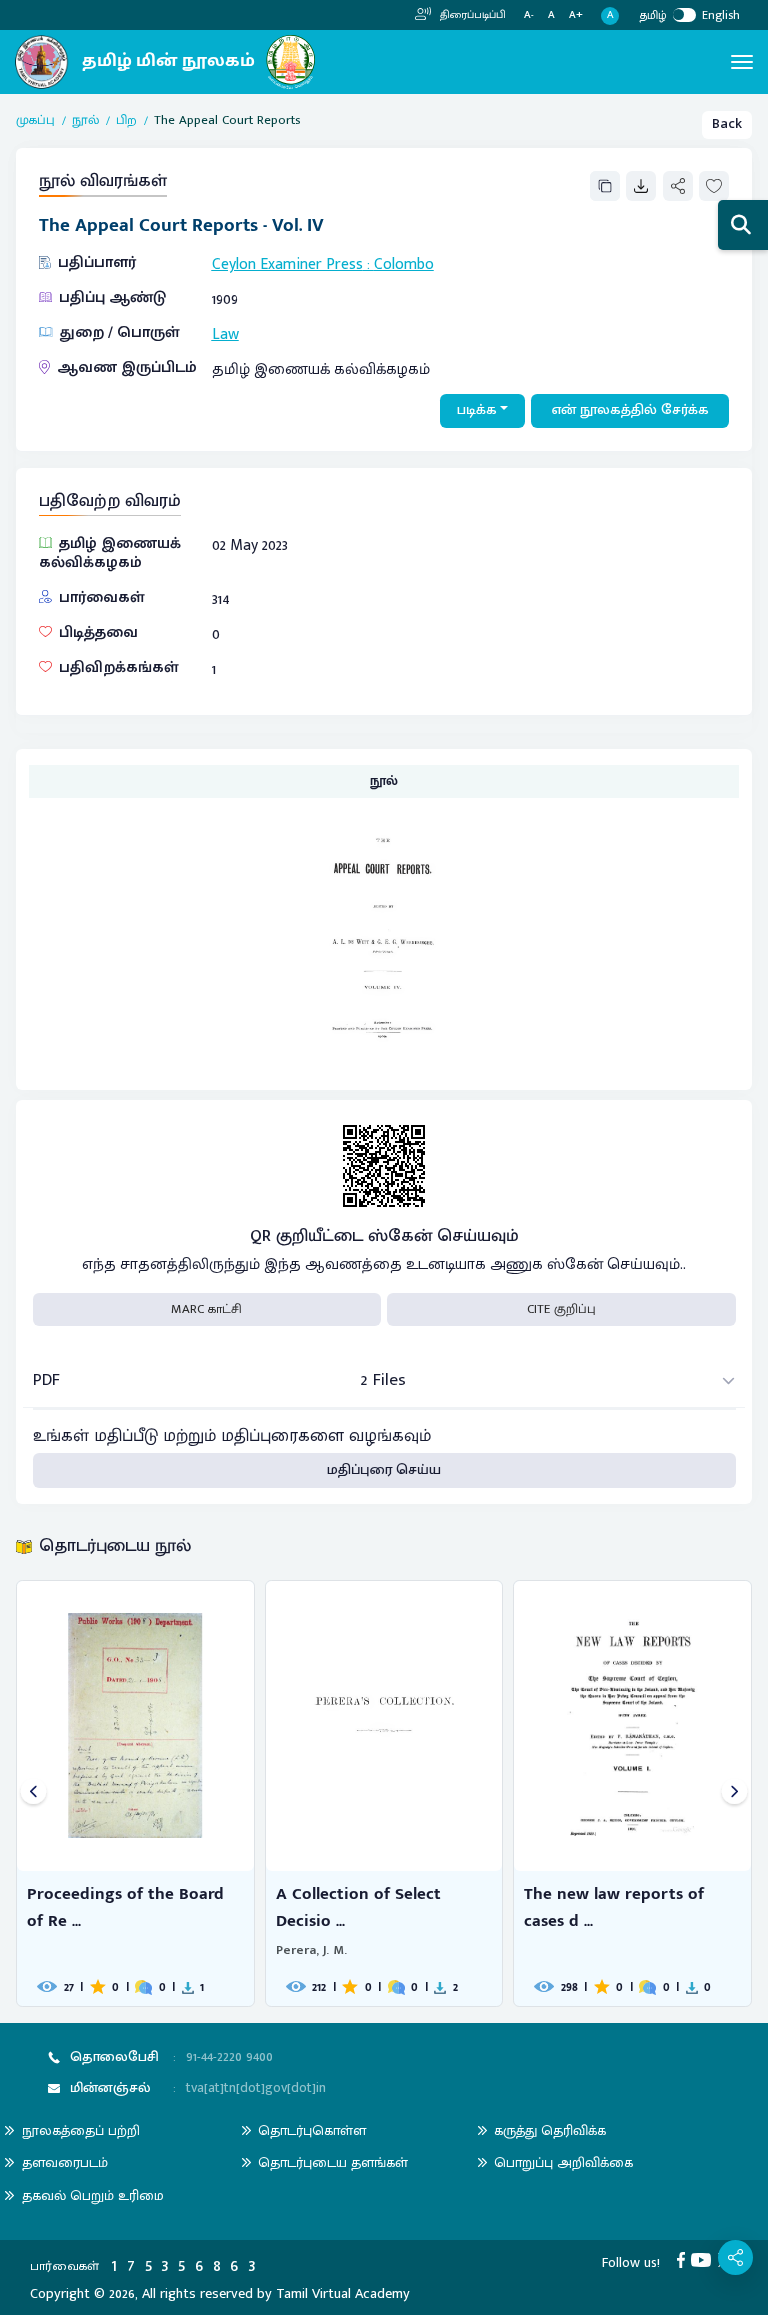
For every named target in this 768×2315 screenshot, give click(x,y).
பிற (126, 121)
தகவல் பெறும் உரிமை (93, 2195)
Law (225, 334)
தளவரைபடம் (65, 2162)
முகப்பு (35, 121)
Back (727, 124)
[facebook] (684, 2259)
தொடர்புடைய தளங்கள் (333, 2162)
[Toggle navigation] (742, 62)
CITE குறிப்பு (561, 1309)
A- (529, 15)
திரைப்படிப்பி (471, 15)
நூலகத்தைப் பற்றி (81, 2130)
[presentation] (33, 1793)
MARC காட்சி (206, 1309)
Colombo (404, 264)
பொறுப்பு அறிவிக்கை (563, 2162)
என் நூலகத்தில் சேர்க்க (630, 410)
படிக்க (477, 410)
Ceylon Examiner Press (287, 264)
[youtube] (704, 2259)
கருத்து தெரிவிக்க (550, 2130)
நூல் (85, 121)
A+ (576, 15)
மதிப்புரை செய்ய (384, 1470)
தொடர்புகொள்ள (312, 2130)
